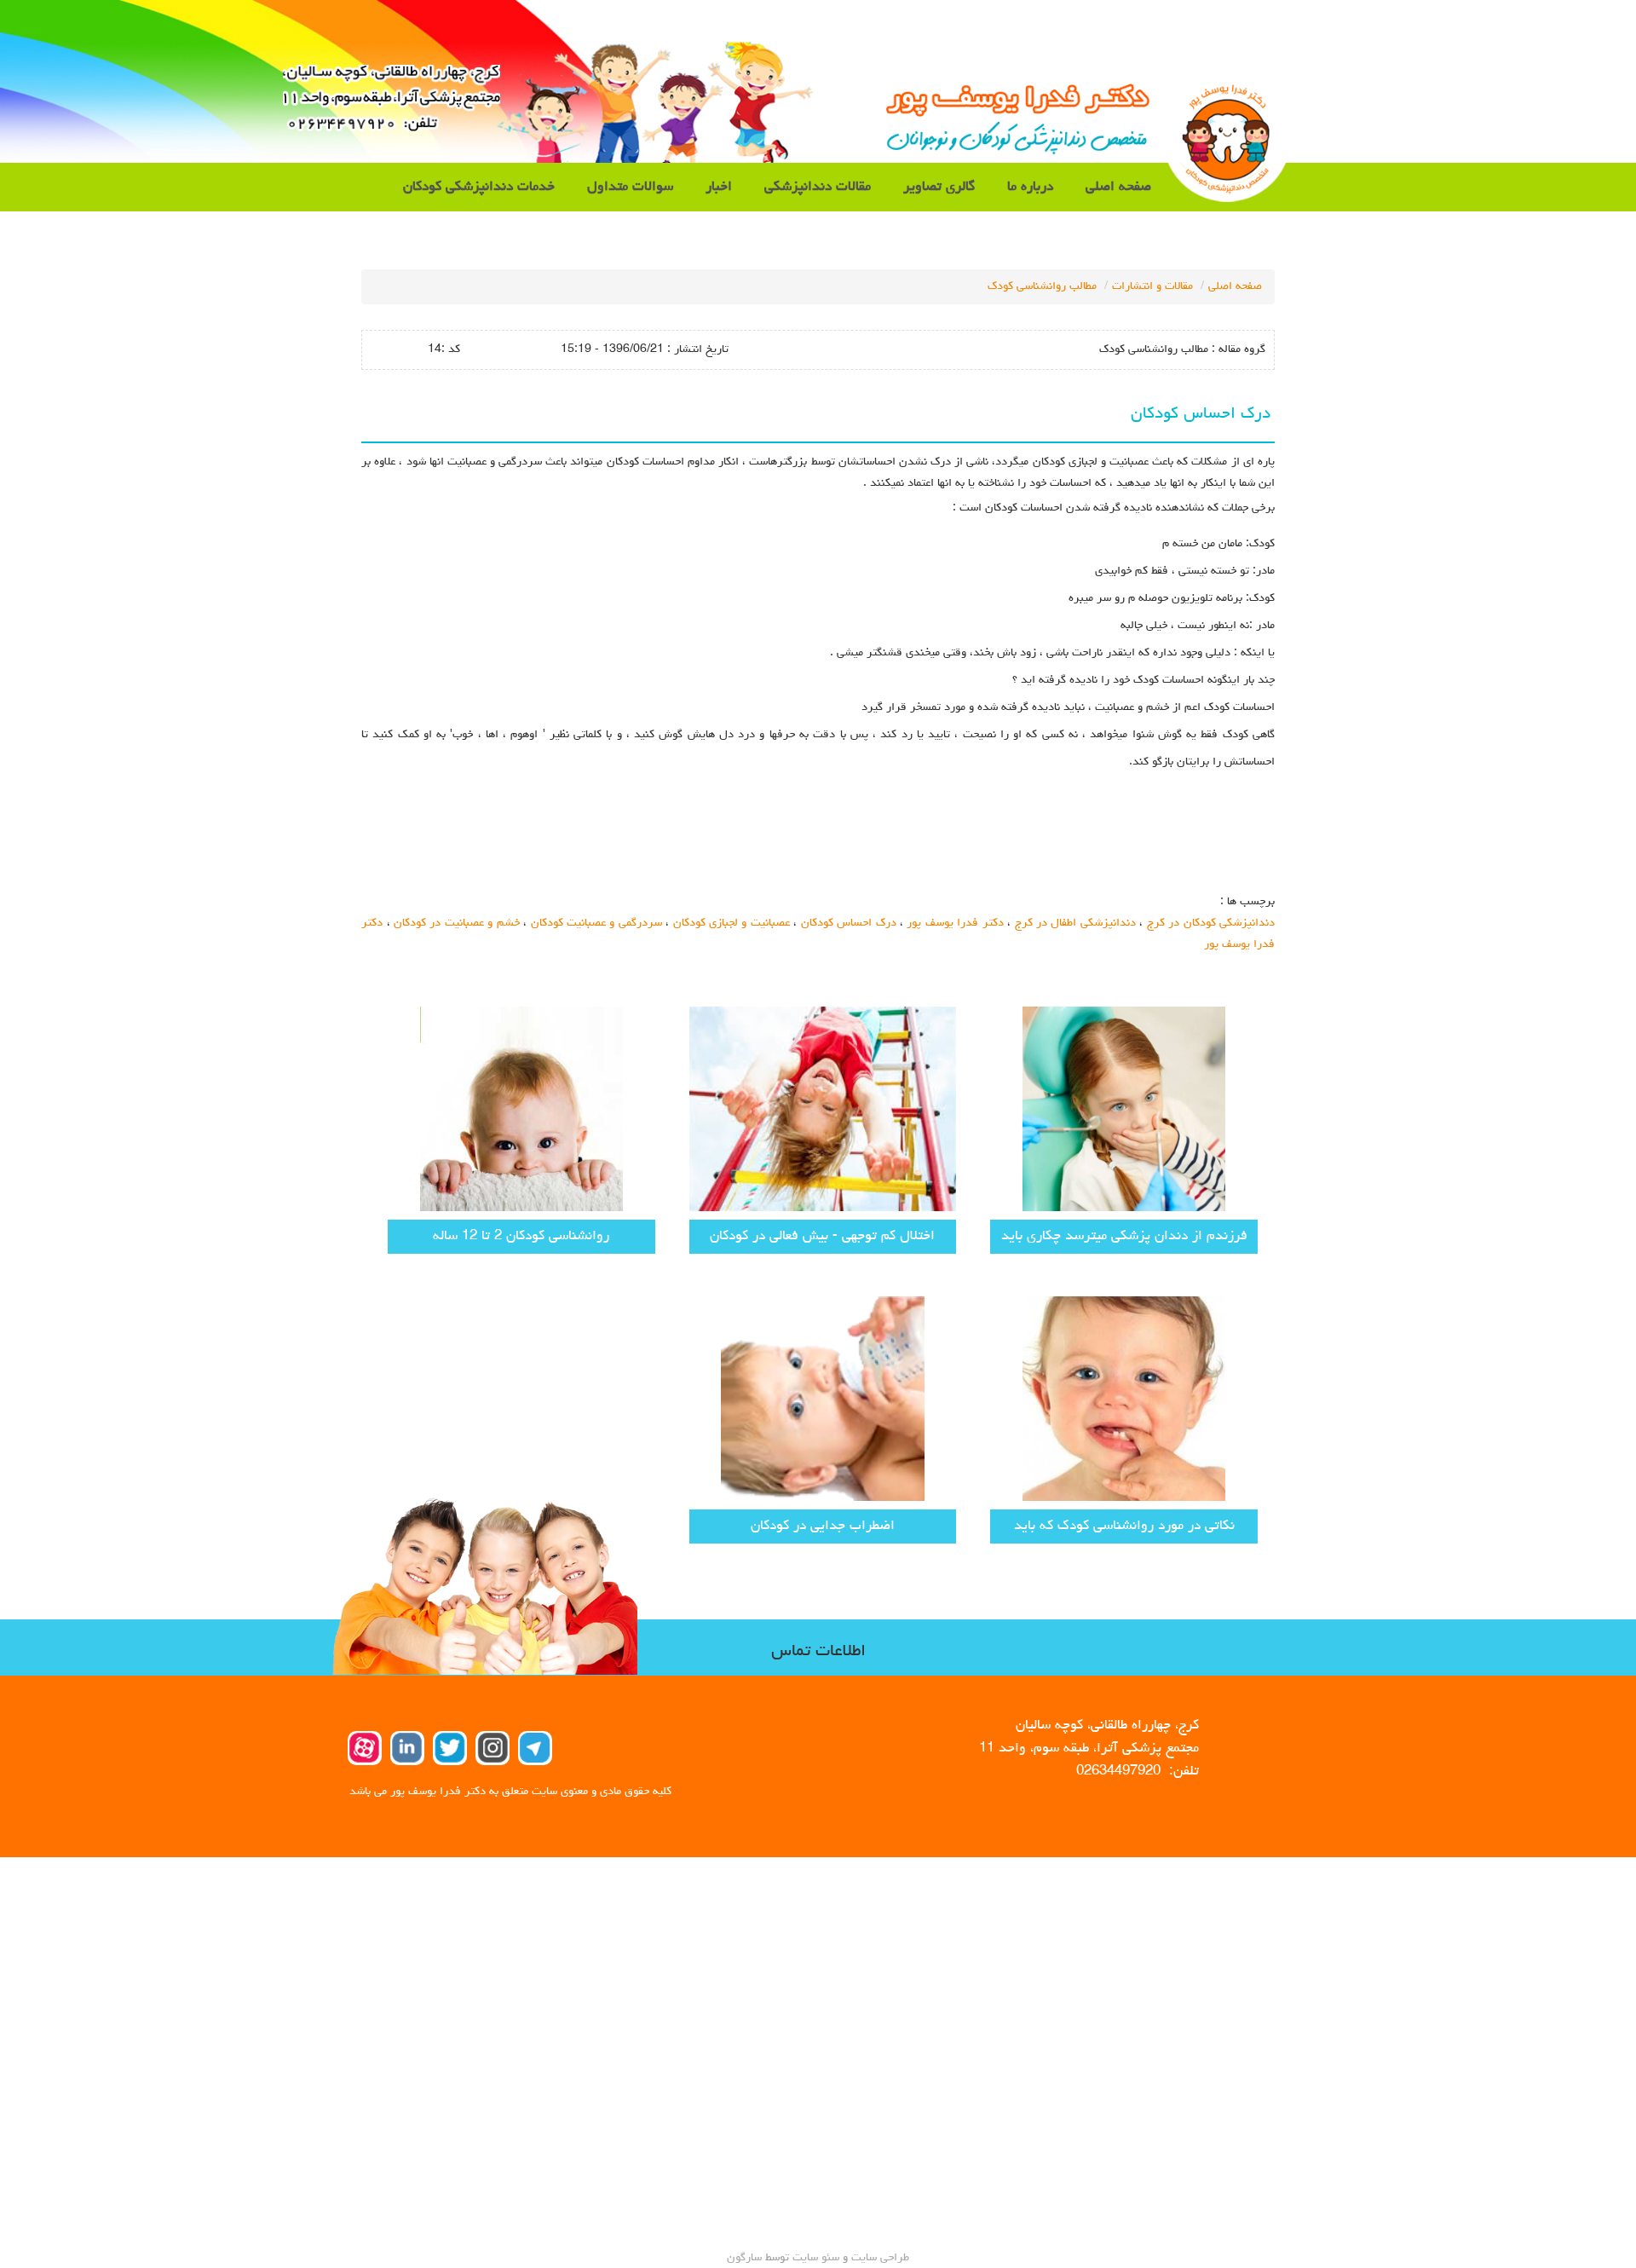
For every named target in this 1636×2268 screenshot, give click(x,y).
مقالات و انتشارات (1152, 286)
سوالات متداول (630, 187)
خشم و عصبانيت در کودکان (457, 923)
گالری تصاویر (939, 187)
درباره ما (1030, 187)
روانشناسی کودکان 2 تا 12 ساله (521, 1236)
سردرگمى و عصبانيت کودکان (596, 923)
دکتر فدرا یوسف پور (955, 923)
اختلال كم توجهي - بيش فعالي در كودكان (822, 1236)
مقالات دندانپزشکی (818, 187)
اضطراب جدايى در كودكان (823, 1526)
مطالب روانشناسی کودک (1042, 286)
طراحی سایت (878, 2258)
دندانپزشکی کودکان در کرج (1211, 923)
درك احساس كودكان (849, 923)
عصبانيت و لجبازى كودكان (732, 923)
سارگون (746, 2258)
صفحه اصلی (1118, 187)
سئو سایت (816, 2258)
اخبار (719, 187)
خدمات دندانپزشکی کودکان (479, 187)
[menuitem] (1118, 187)
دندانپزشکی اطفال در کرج (1075, 923)
